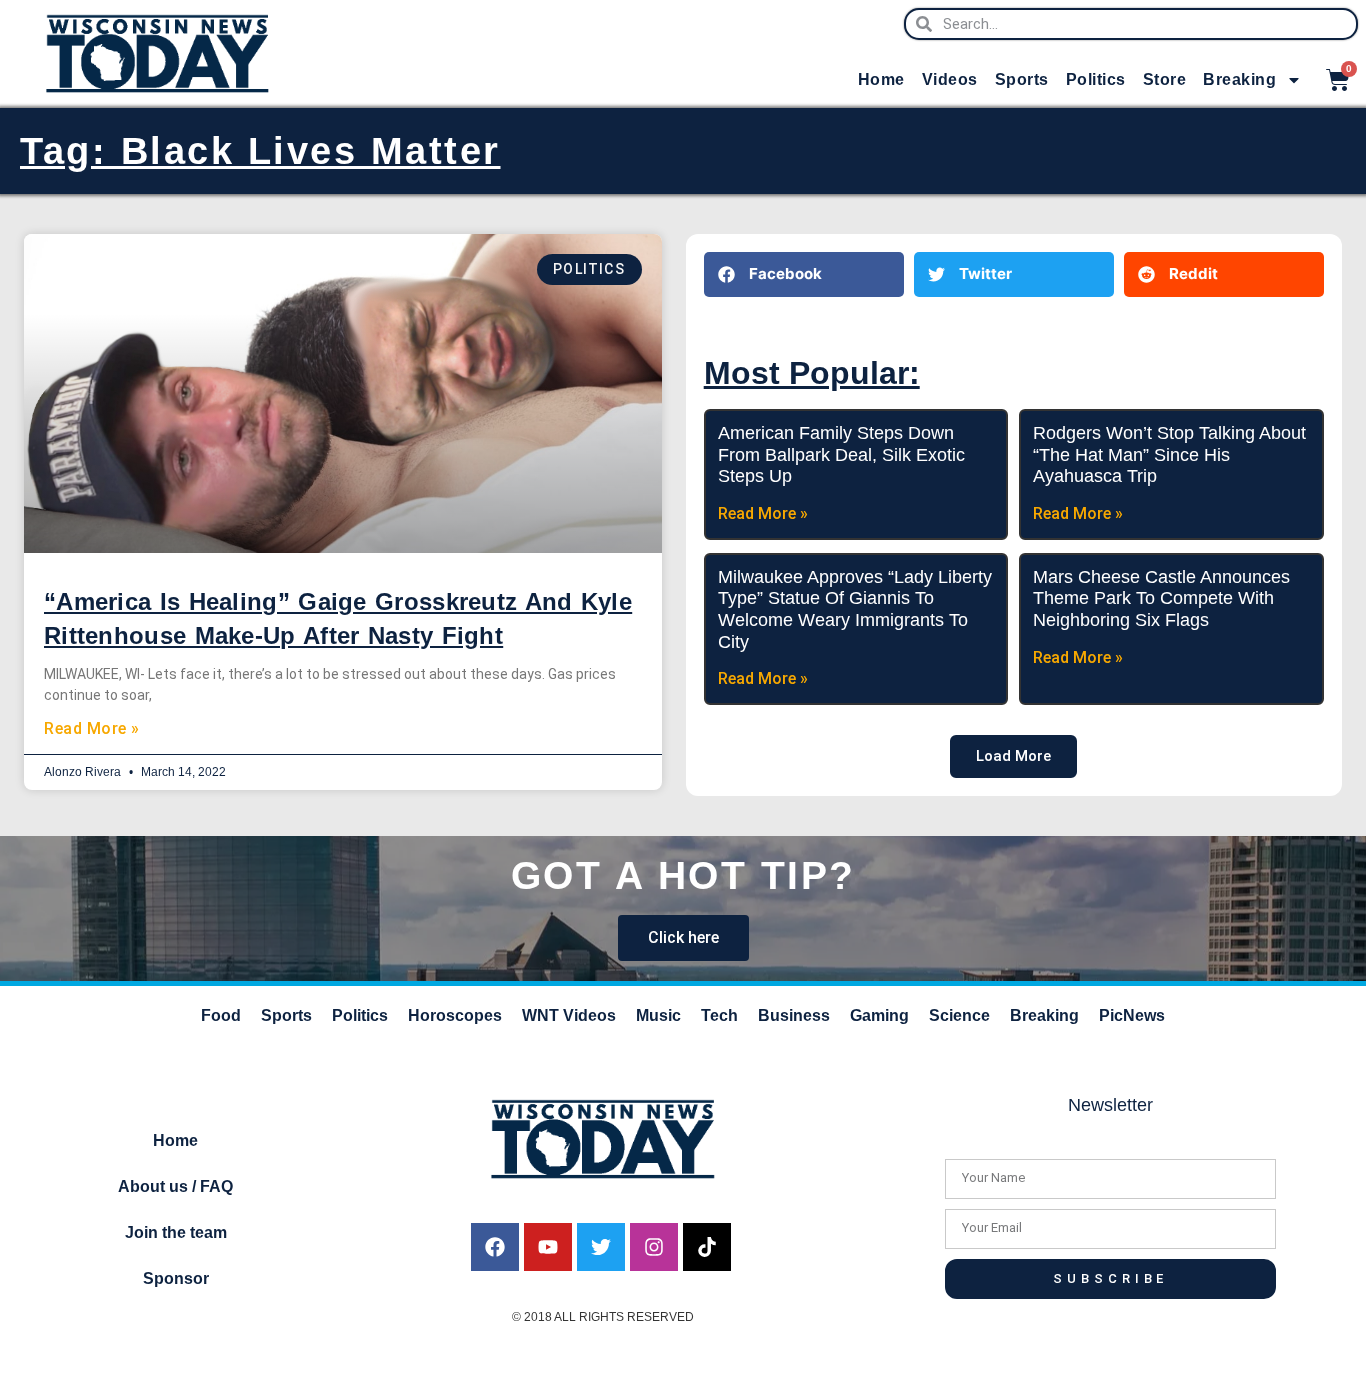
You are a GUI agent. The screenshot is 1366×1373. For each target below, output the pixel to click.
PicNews (1132, 1015)
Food (221, 1015)
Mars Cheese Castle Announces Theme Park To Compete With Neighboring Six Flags (1161, 598)
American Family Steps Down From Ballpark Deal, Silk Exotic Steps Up (841, 454)
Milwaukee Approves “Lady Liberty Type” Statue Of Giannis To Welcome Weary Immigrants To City (855, 609)
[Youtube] (548, 1247)
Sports (1022, 79)
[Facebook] (495, 1247)
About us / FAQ (175, 1186)
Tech (719, 1015)
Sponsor (176, 1278)
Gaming (879, 1015)
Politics (1096, 79)
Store (1165, 79)
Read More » (92, 729)
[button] (804, 274)
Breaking (1239, 79)
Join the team (176, 1232)
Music (658, 1015)
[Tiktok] (707, 1247)
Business (794, 1015)
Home (881, 79)
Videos (950, 79)
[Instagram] (654, 1247)
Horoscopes (455, 1015)
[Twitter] (601, 1247)
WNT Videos (569, 1015)
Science (959, 1015)
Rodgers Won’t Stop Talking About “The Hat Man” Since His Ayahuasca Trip (1169, 454)
